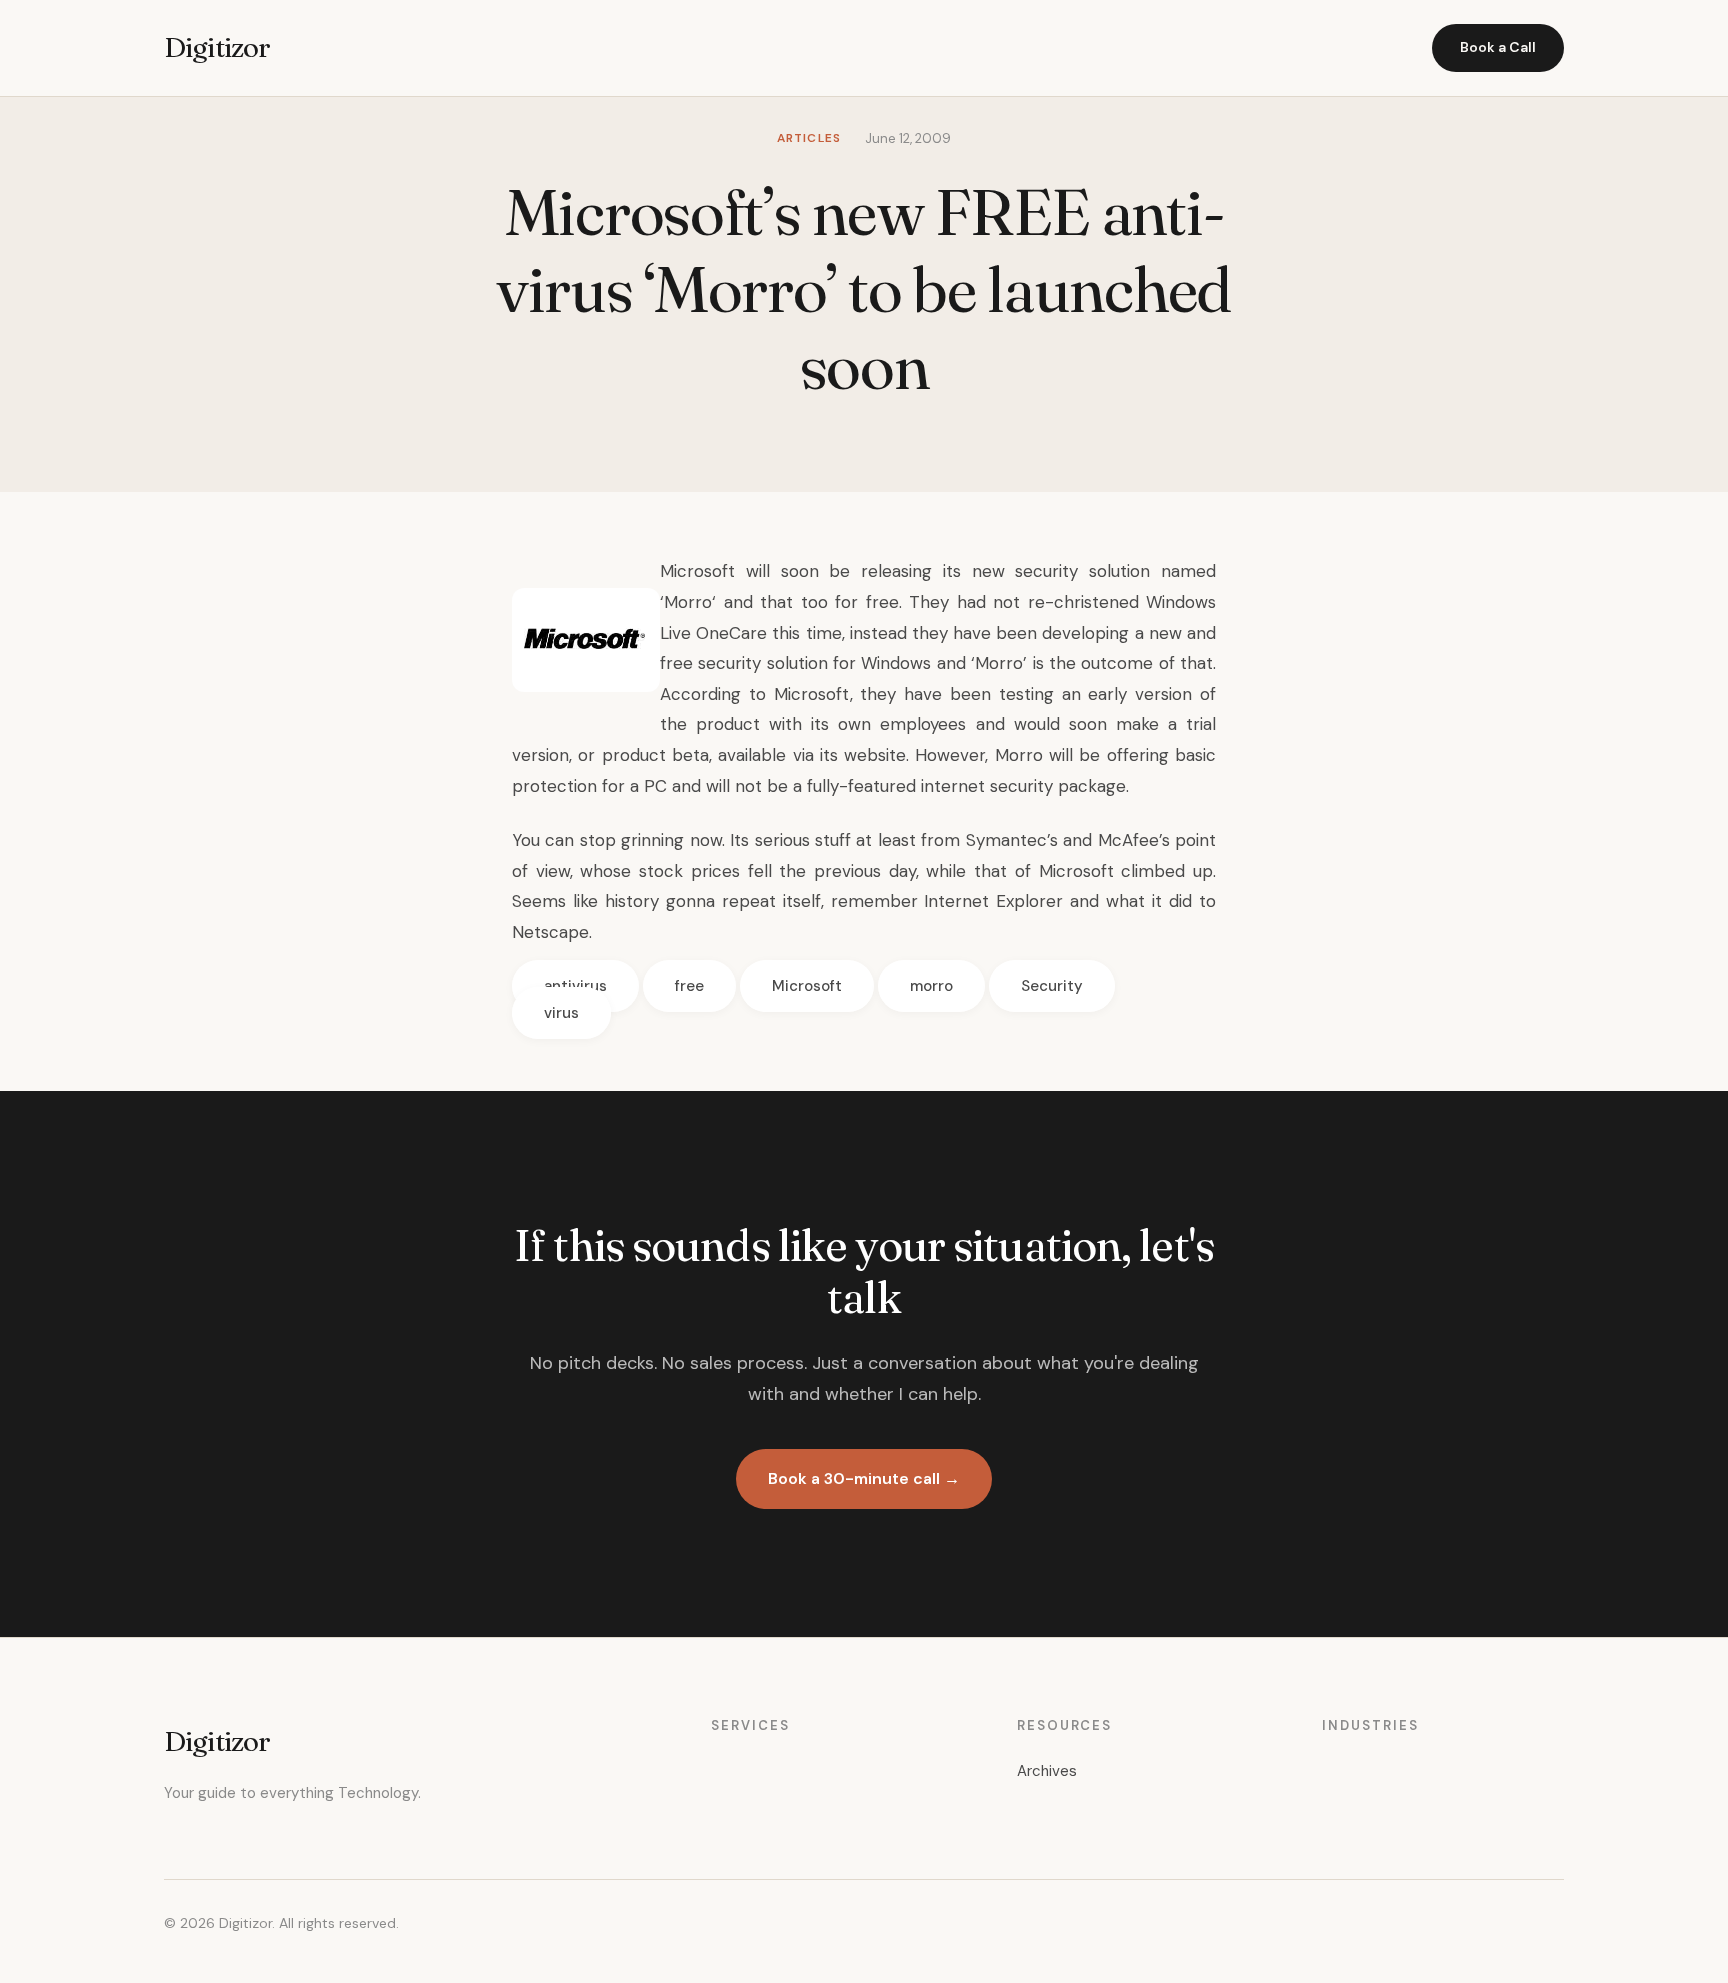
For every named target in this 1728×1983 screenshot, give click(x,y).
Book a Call (1498, 47)
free (689, 986)
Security (1052, 986)
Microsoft (807, 986)
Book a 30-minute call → (864, 1478)
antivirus (575, 986)
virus (561, 1013)
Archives (1047, 1771)
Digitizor (217, 47)
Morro (688, 602)
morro (931, 986)
